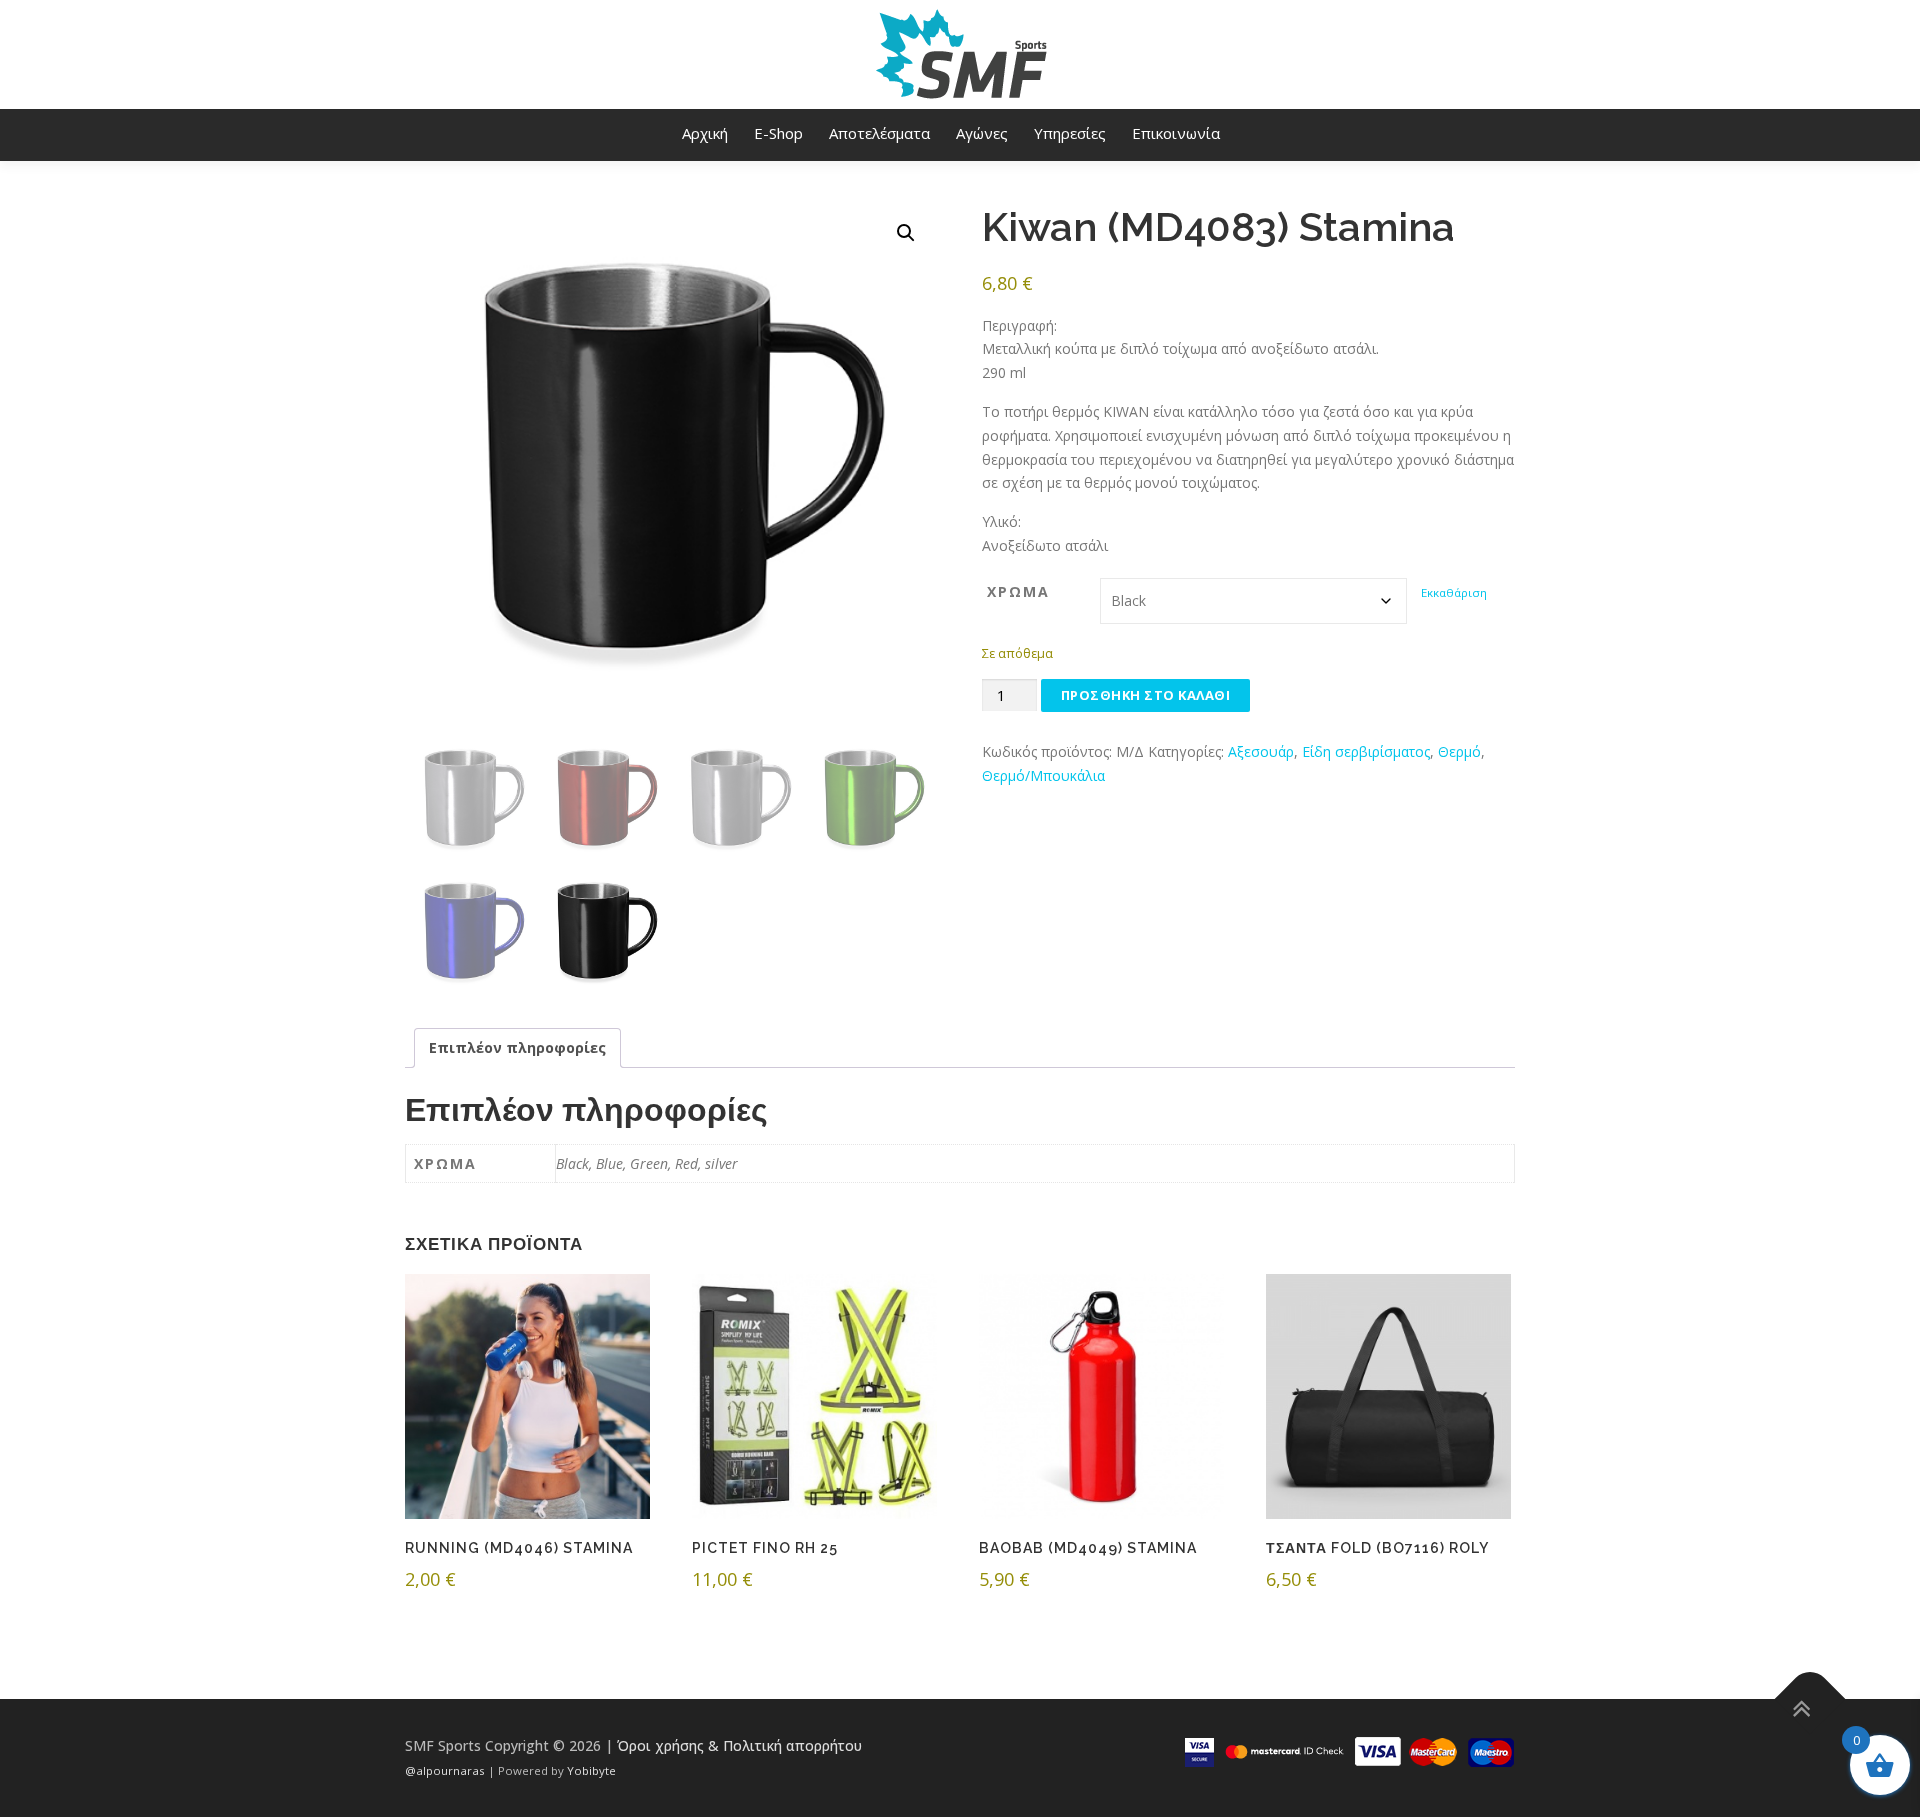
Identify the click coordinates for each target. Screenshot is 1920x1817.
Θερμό (1459, 751)
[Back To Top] (1810, 1699)
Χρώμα (1018, 591)
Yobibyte (591, 1770)
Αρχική (705, 133)
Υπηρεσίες (1070, 133)
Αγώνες (982, 133)
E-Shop (778, 133)
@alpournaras (446, 1770)
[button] (906, 233)
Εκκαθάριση (1454, 592)
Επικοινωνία (1176, 133)
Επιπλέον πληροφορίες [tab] (517, 1047)
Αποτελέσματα (879, 133)
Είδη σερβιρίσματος (1366, 751)
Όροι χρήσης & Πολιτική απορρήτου (739, 1745)
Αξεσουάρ (1261, 751)
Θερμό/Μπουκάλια (1043, 775)
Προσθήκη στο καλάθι (1146, 695)
